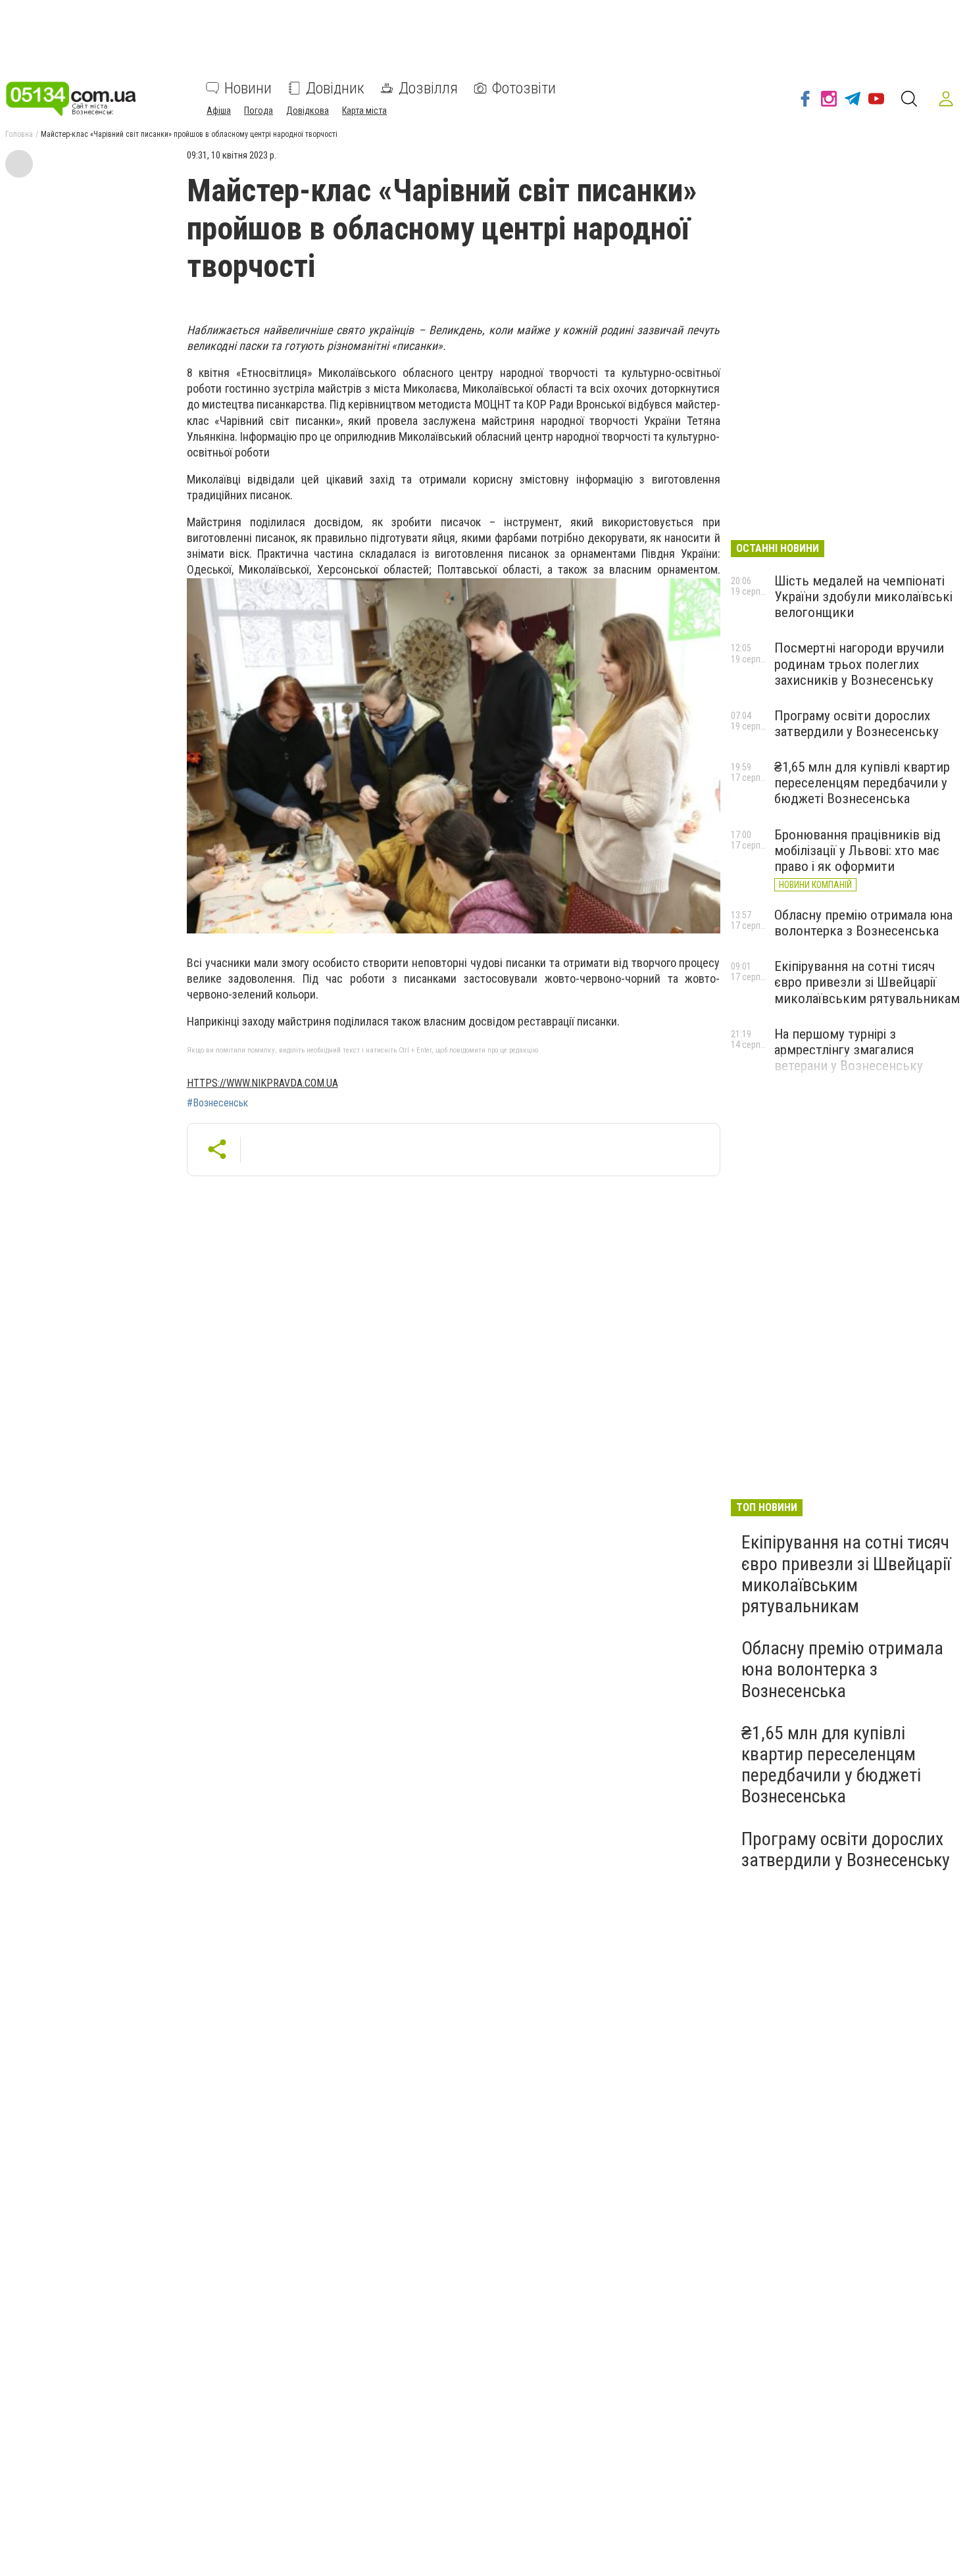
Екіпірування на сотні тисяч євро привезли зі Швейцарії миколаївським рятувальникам (867, 982)
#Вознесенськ (217, 1103)
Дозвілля (428, 88)
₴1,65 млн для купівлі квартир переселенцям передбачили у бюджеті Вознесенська (862, 783)
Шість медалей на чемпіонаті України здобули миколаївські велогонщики (863, 597)
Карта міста (364, 111)
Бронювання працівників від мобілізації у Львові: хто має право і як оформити (857, 851)
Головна (19, 134)
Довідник (335, 88)
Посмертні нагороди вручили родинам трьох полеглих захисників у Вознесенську (859, 664)
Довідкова (308, 111)
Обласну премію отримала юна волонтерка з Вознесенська (863, 923)
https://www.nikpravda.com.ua (262, 1083)
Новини (248, 88)
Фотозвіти (524, 88)
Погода (259, 111)
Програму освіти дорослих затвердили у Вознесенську (856, 724)
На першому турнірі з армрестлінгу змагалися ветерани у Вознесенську (849, 1050)
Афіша (219, 111)
